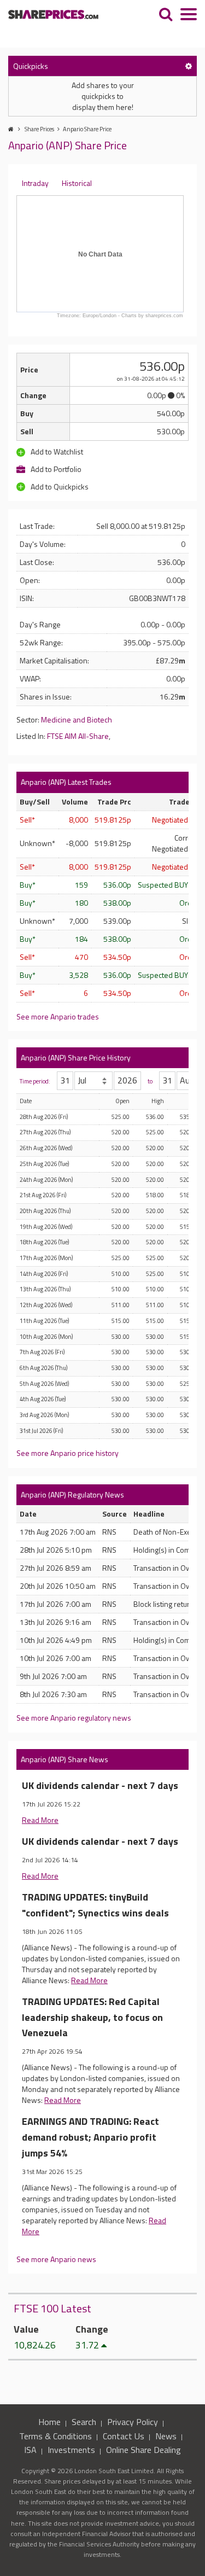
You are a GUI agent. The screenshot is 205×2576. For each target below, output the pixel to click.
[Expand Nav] (189, 16)
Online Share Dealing (143, 2450)
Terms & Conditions (55, 2436)
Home (49, 2422)
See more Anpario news (56, 2259)
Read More (40, 1820)
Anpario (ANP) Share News (65, 1759)
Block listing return (164, 1604)
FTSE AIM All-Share (78, 736)
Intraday (35, 183)
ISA (30, 2450)
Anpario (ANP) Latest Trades (66, 782)
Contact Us (124, 2436)
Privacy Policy (133, 2422)
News (166, 2436)
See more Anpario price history (68, 1453)
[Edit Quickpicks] (189, 66)
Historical (77, 183)
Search (84, 2422)
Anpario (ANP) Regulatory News (72, 1494)
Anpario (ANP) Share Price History (76, 1057)
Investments (71, 2450)
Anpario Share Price (87, 129)
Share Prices (39, 129)
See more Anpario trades (58, 1016)
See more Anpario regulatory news (74, 1718)
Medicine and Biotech (77, 719)
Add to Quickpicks (59, 486)
